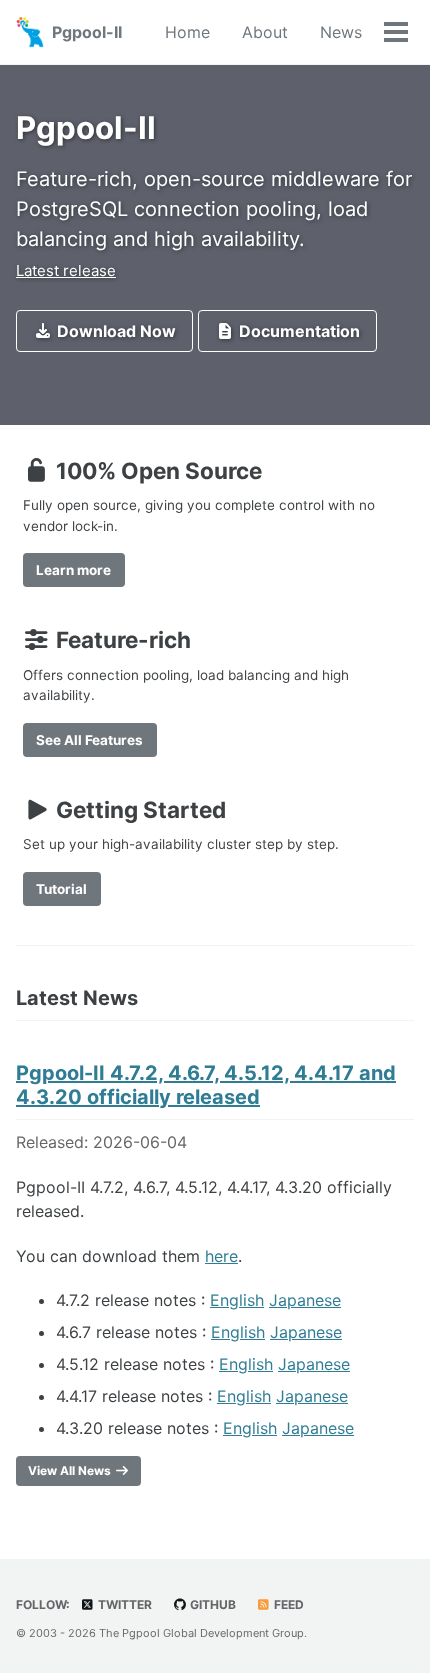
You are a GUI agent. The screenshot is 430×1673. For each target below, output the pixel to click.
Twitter (123, 1604)
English (237, 1300)
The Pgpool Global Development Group (201, 1633)
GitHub (211, 1604)
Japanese (305, 1300)
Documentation (297, 331)
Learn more (73, 570)
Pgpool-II (87, 32)
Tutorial (61, 889)
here (221, 1256)
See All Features (89, 740)
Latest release (66, 270)
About (265, 32)
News (341, 32)
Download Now (114, 331)
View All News (71, 1470)
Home (187, 32)
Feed (287, 1604)
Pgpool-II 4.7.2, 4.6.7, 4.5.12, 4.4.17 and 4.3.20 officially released (206, 1085)
